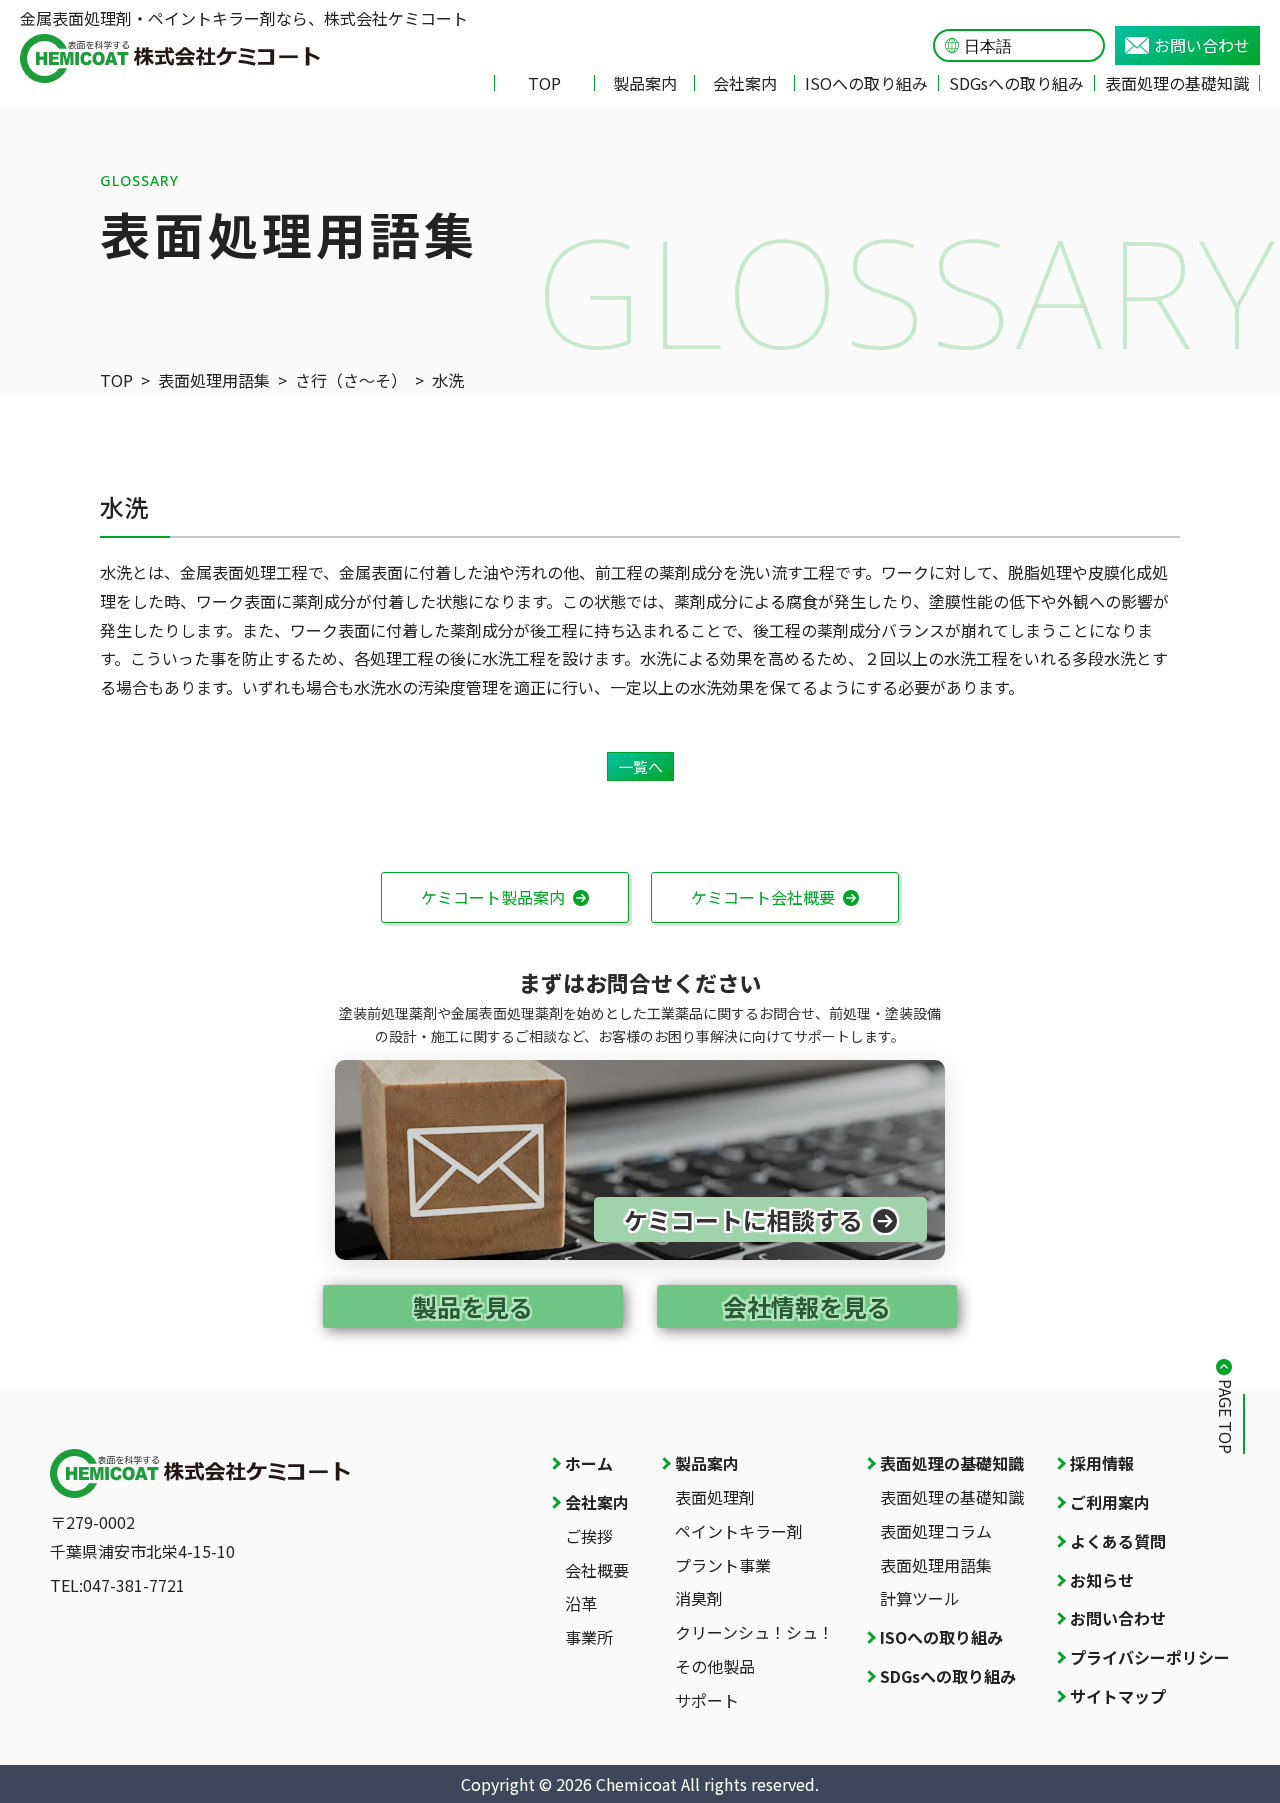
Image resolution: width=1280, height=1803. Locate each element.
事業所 (589, 1637)
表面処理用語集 (214, 380)
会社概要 (597, 1570)
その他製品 (715, 1666)
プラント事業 (723, 1565)
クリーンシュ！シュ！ (754, 1632)
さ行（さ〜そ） (351, 380)
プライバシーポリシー (1150, 1657)
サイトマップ (1118, 1696)
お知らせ (1102, 1580)
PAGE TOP (1226, 1416)
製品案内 (645, 83)
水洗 (448, 380)
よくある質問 (1118, 1541)
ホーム (589, 1463)
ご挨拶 (589, 1536)
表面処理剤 (715, 1497)
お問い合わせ (1202, 45)
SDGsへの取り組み (1016, 83)
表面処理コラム (936, 1531)
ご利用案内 (1110, 1502)
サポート (707, 1700)
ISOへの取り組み (866, 83)
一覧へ (640, 766)
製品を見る (473, 1306)
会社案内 (745, 83)
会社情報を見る (807, 1306)
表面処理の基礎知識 (1177, 83)
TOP (544, 83)
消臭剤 (699, 1598)
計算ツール (920, 1598)
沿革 (581, 1603)
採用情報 (1102, 1463)
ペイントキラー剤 (739, 1531)
